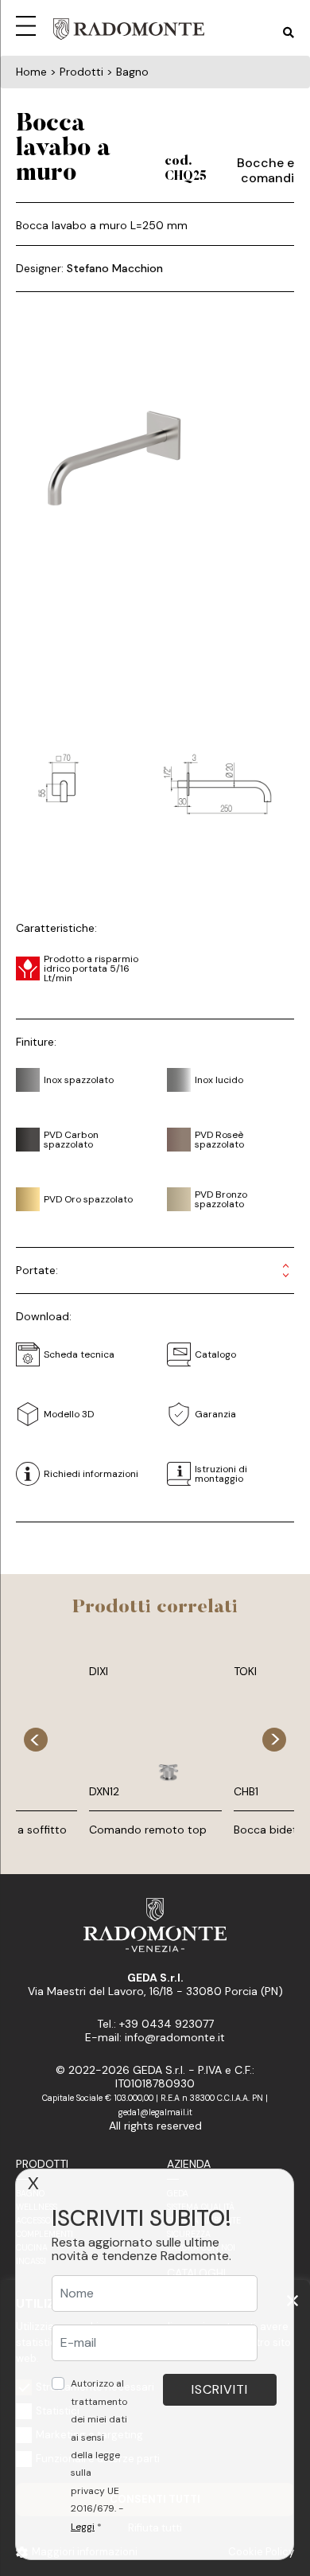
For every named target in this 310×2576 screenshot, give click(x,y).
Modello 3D (69, 1414)
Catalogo (215, 1354)
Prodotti (42, 2164)
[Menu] (29, 24)
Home (31, 72)
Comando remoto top (148, 1830)
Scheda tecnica (79, 1354)
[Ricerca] (289, 33)
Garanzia (215, 1414)
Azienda (189, 2164)
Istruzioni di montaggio (221, 1474)
